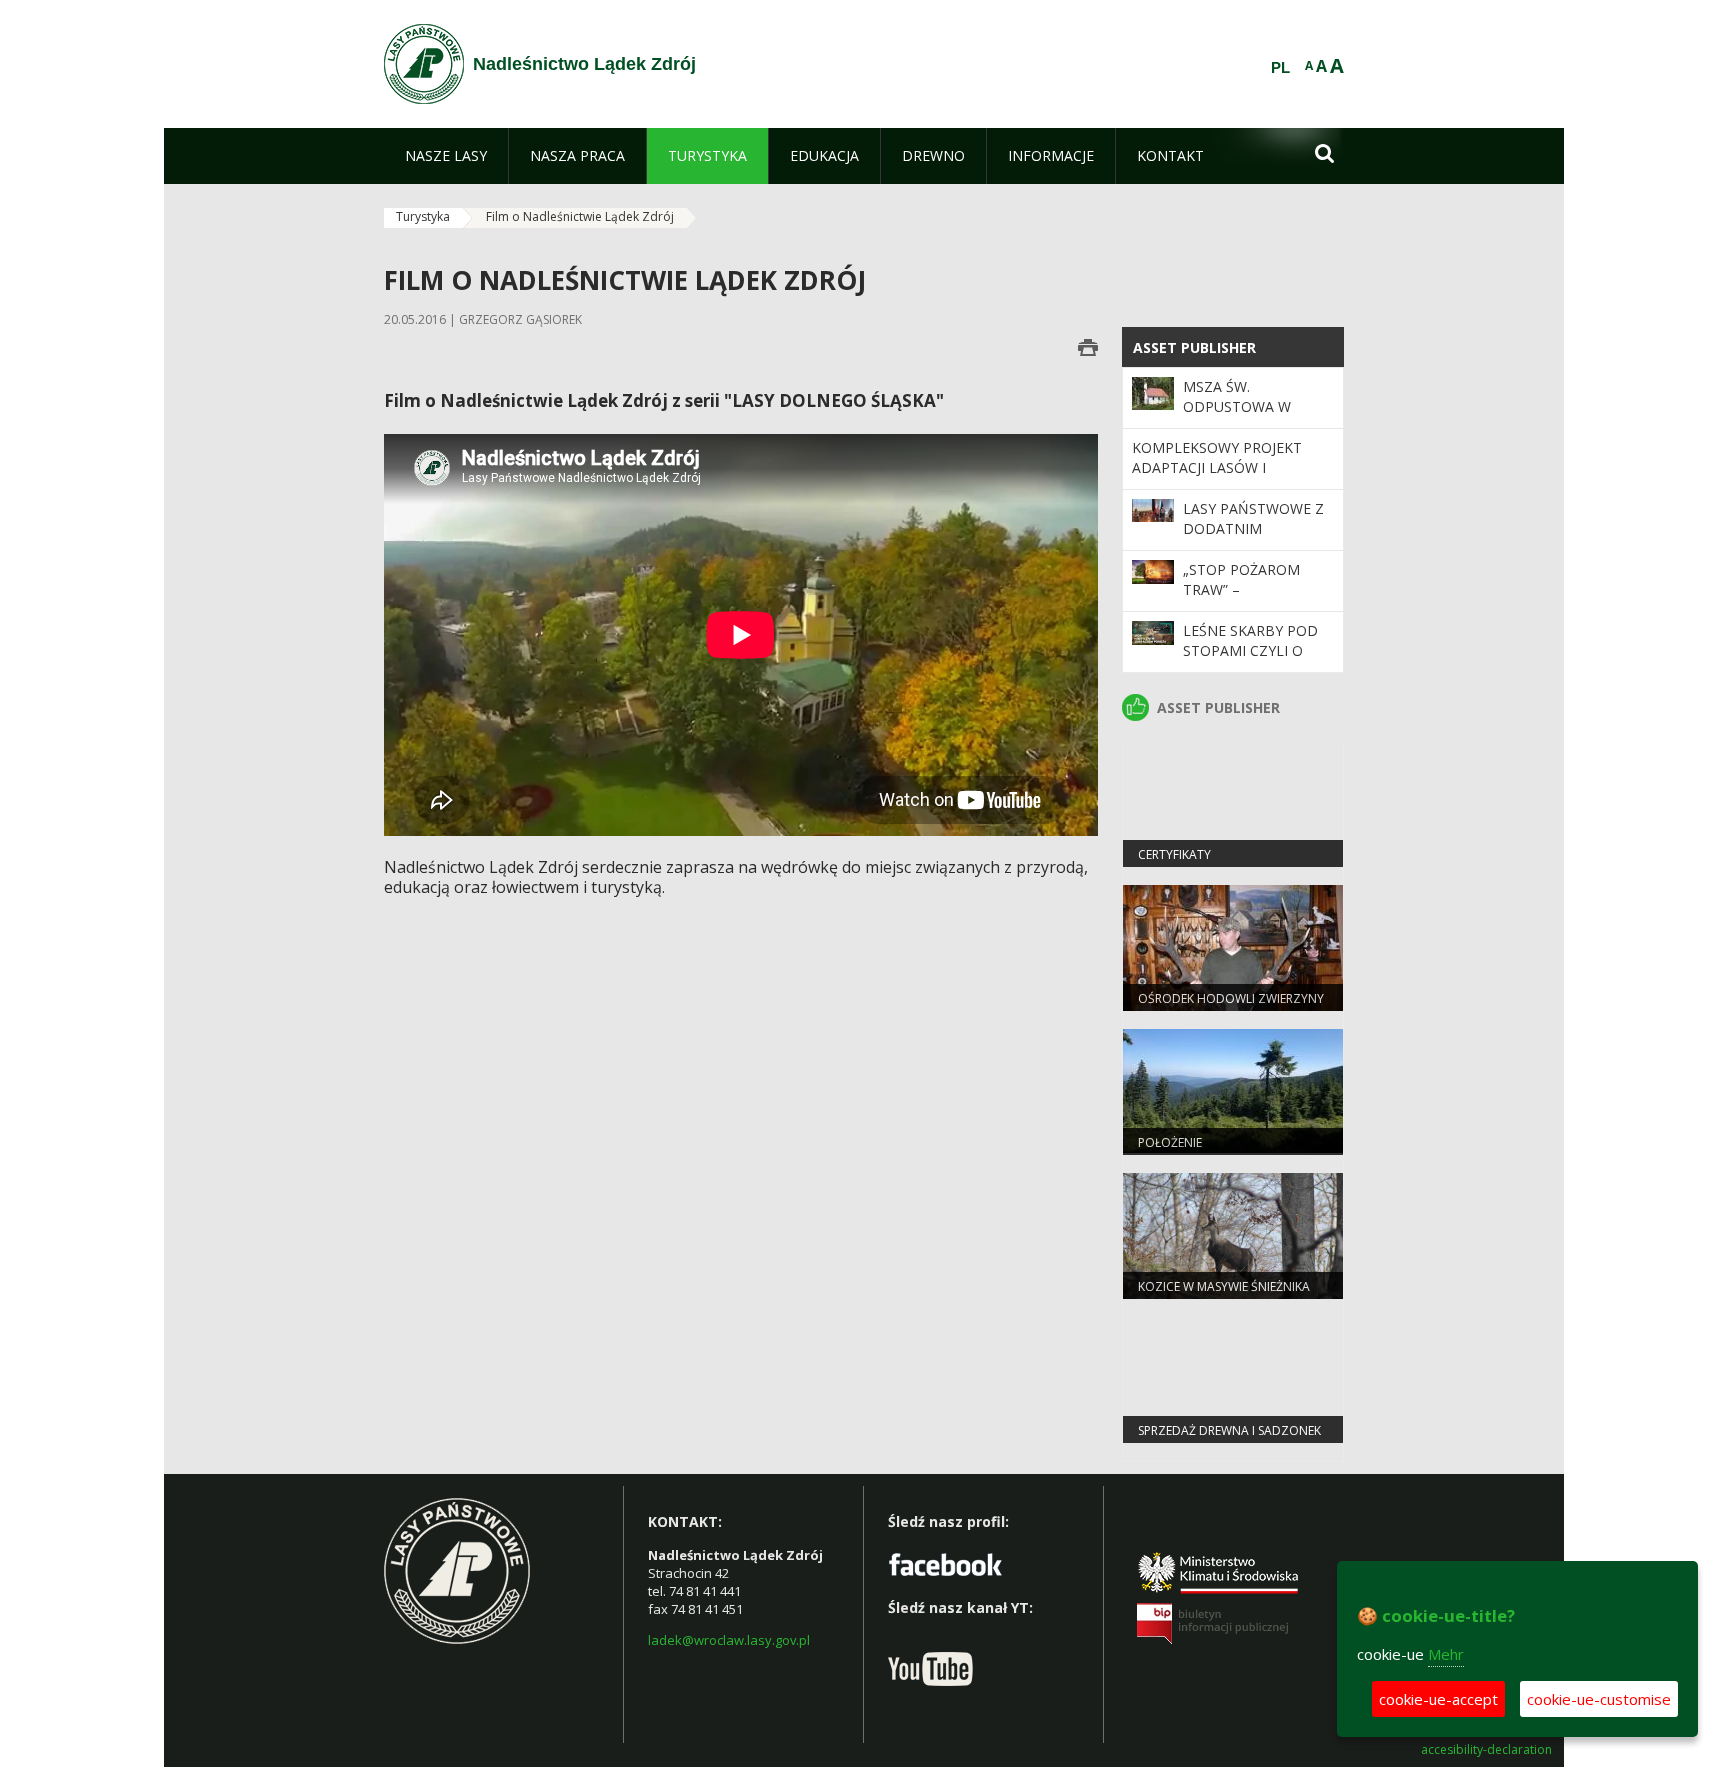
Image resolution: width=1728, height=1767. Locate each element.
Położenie (1170, 1142)
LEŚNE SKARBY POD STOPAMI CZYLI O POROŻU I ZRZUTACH (1255, 651)
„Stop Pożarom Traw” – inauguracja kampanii (1241, 600)
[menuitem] (446, 156)
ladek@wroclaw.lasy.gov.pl (729, 1640)
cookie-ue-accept (1438, 1699)
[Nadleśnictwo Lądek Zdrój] (424, 64)
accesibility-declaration (1486, 1750)
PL (1280, 68)
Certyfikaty (1174, 854)
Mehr (1446, 1654)
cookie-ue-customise (1599, 1699)
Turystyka (423, 216)
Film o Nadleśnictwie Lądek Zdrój (580, 216)
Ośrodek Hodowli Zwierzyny (1231, 998)
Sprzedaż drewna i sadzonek (1229, 1430)
